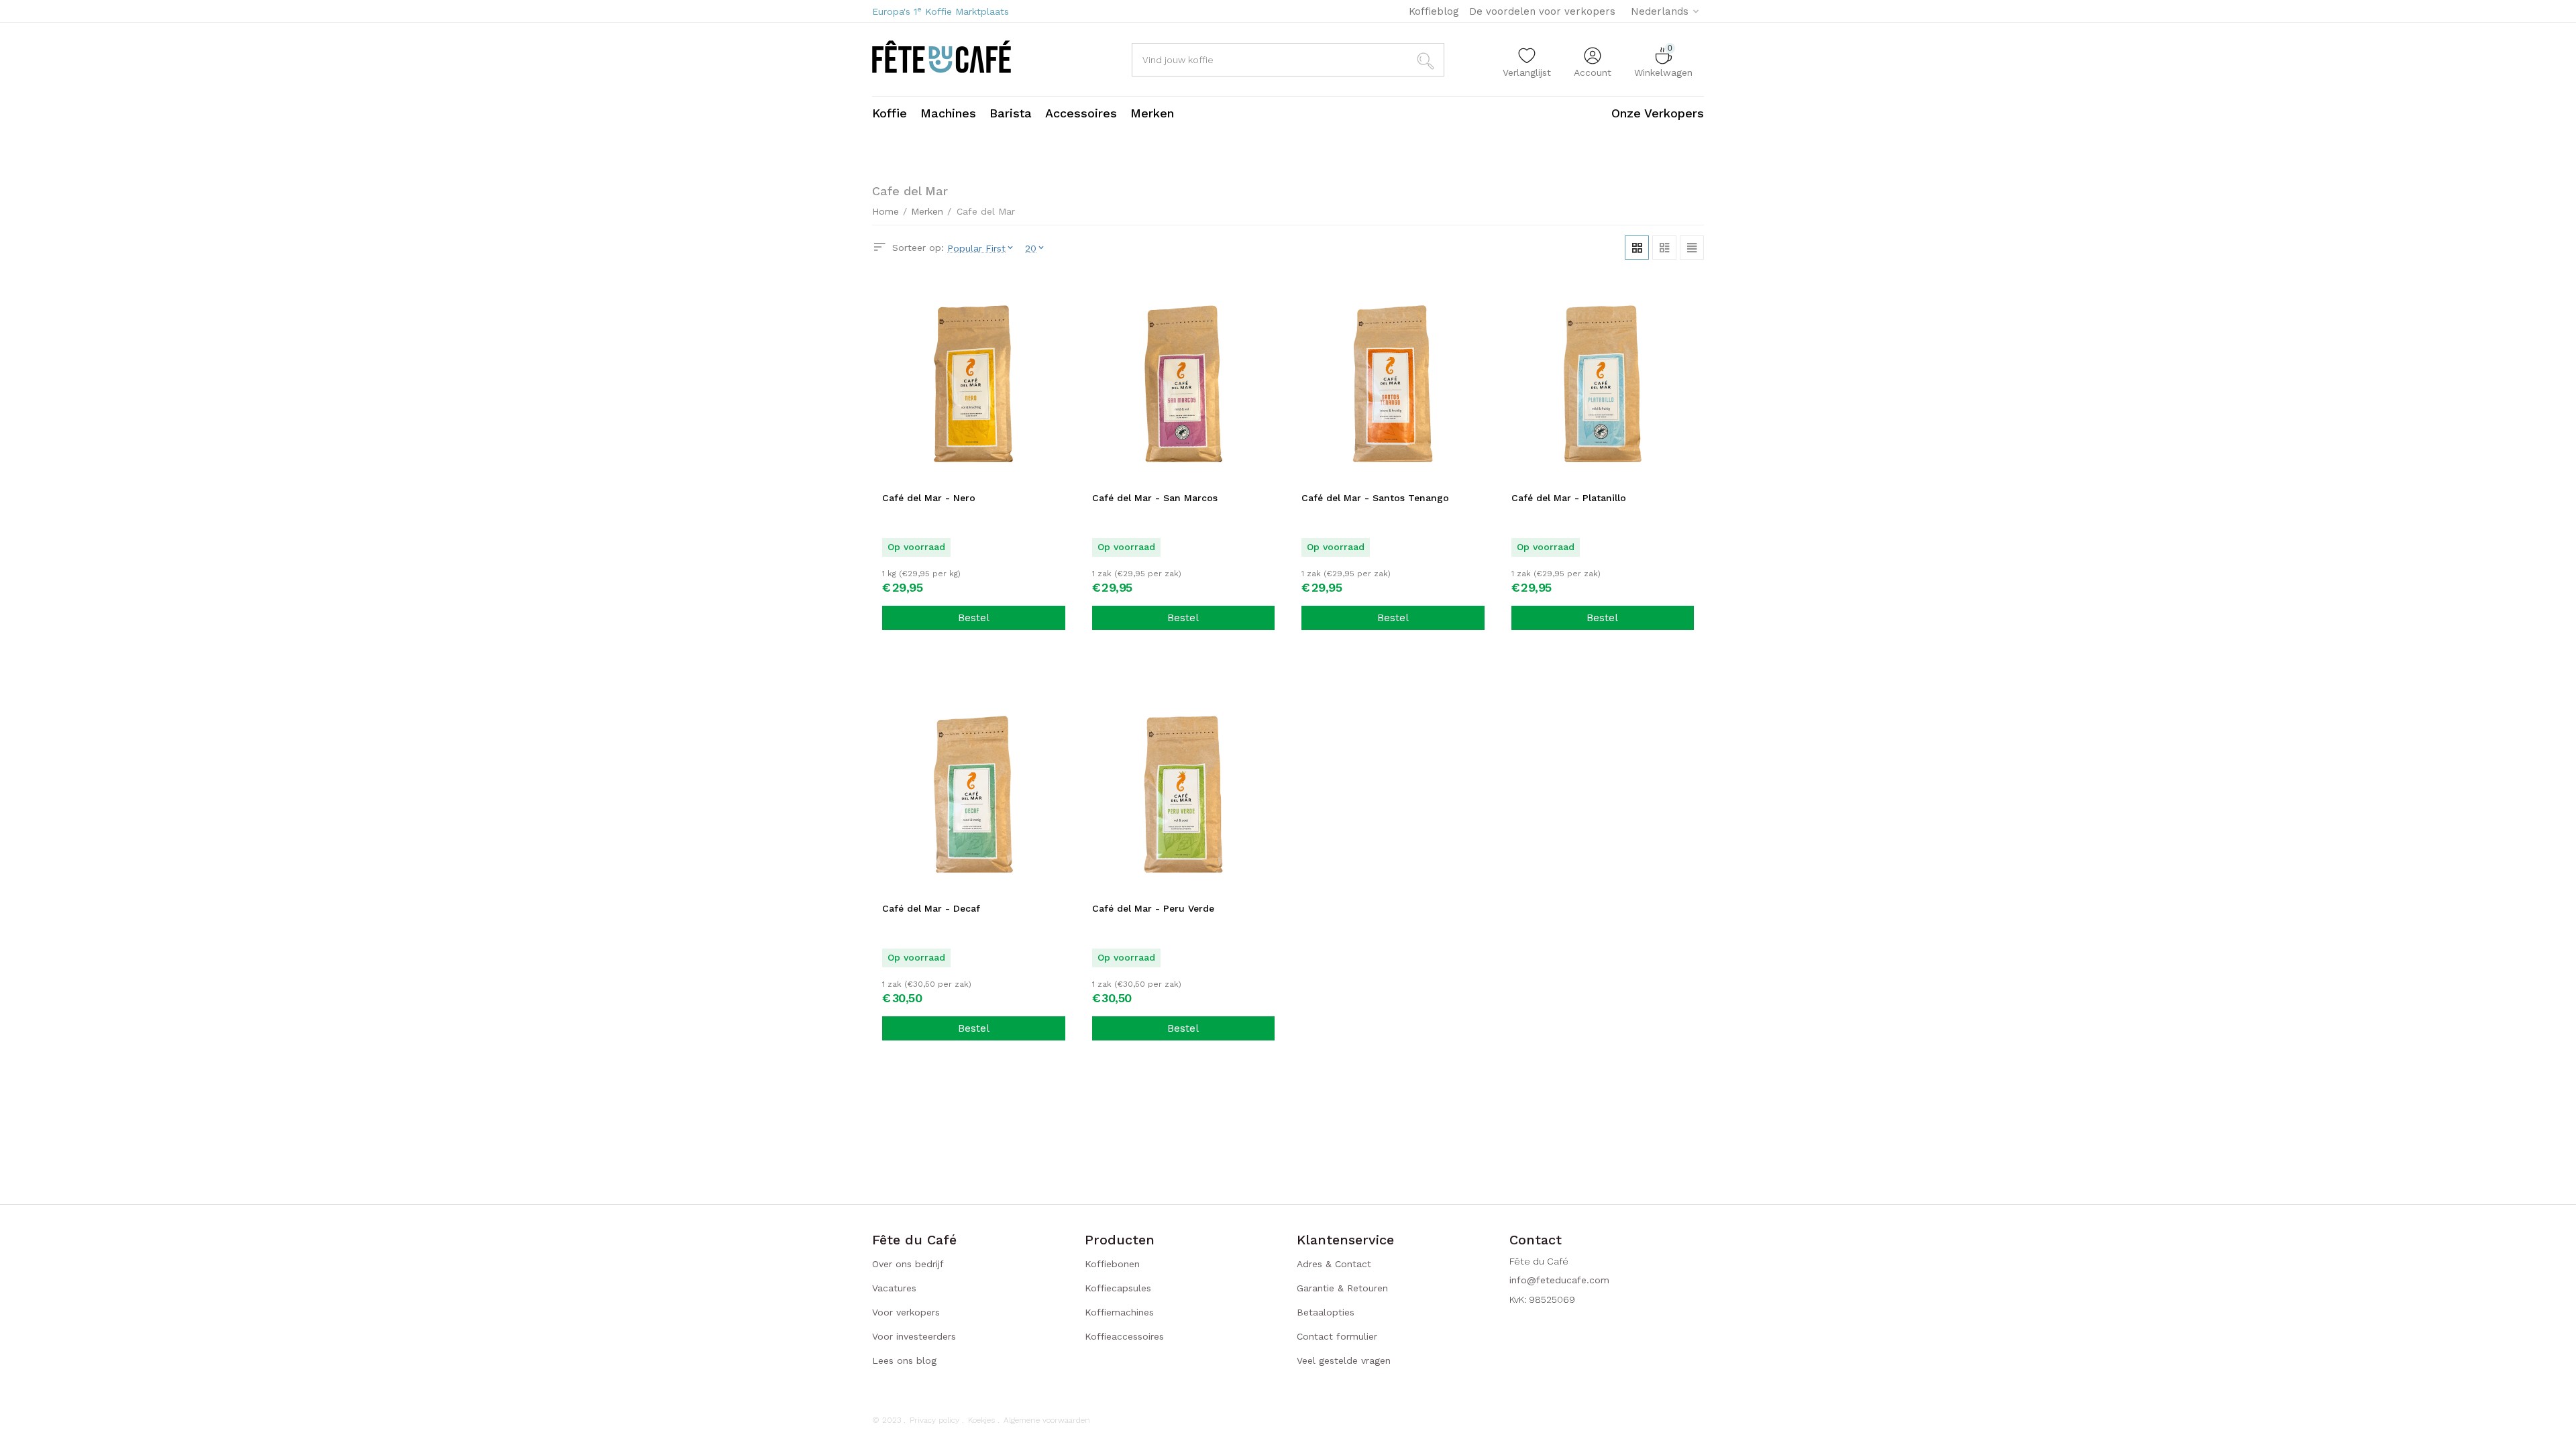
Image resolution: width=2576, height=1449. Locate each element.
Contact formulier (1337, 1336)
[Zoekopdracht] (1428, 60)
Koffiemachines (1119, 1312)
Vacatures (894, 1288)
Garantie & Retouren (1342, 1288)
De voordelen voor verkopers (1542, 11)
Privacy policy (934, 1420)
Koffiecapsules (1118, 1288)
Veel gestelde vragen (1344, 1360)
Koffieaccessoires (1124, 1336)
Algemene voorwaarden (1047, 1420)
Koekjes (981, 1420)
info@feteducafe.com (1559, 1280)
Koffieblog (1434, 11)
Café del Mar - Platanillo (1569, 498)
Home (885, 211)
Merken (927, 211)
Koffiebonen (1112, 1264)
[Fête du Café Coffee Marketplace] (942, 58)
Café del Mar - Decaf (931, 908)
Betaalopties (1326, 1312)
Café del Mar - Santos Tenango (1375, 498)
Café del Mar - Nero (929, 498)
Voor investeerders (914, 1336)
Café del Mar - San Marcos (1155, 498)
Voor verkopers (906, 1312)
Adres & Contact (1334, 1264)
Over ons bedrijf (908, 1264)
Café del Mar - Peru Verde (1153, 908)
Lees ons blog (904, 1360)
